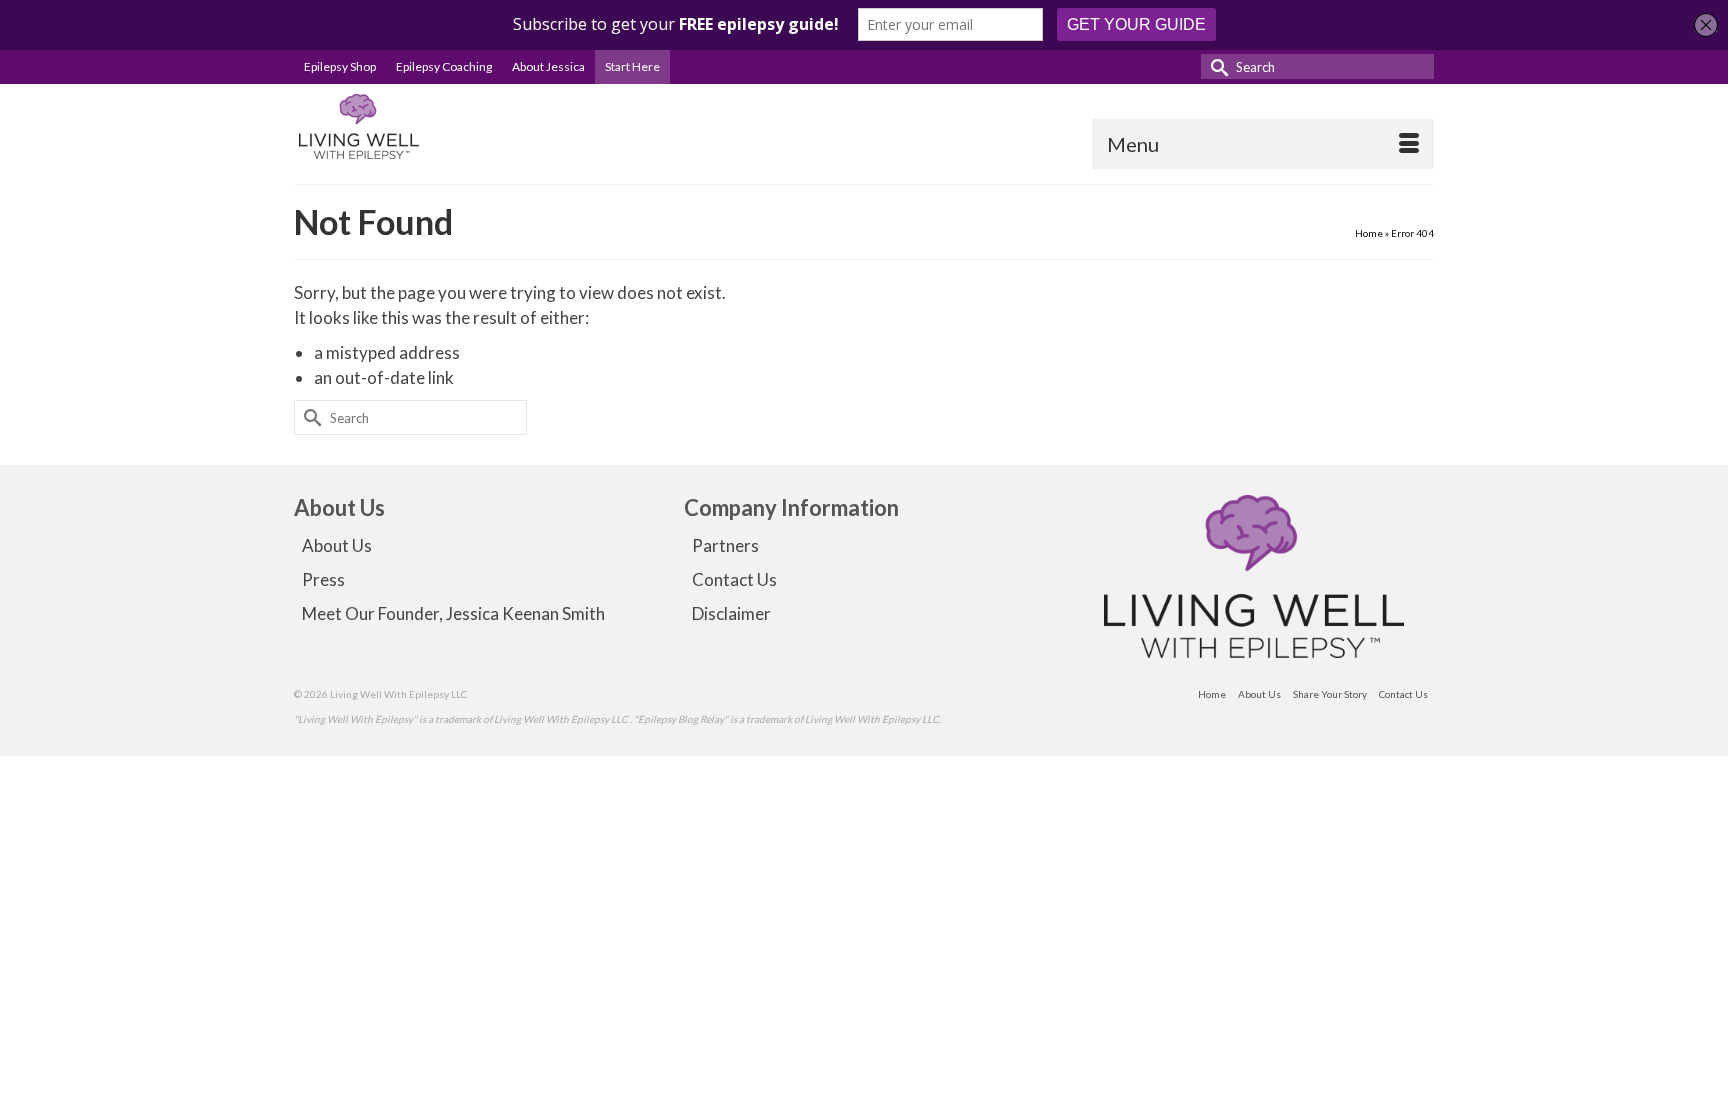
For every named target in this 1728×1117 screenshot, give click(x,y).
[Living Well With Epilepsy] (474, 126)
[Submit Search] (1216, 66)
